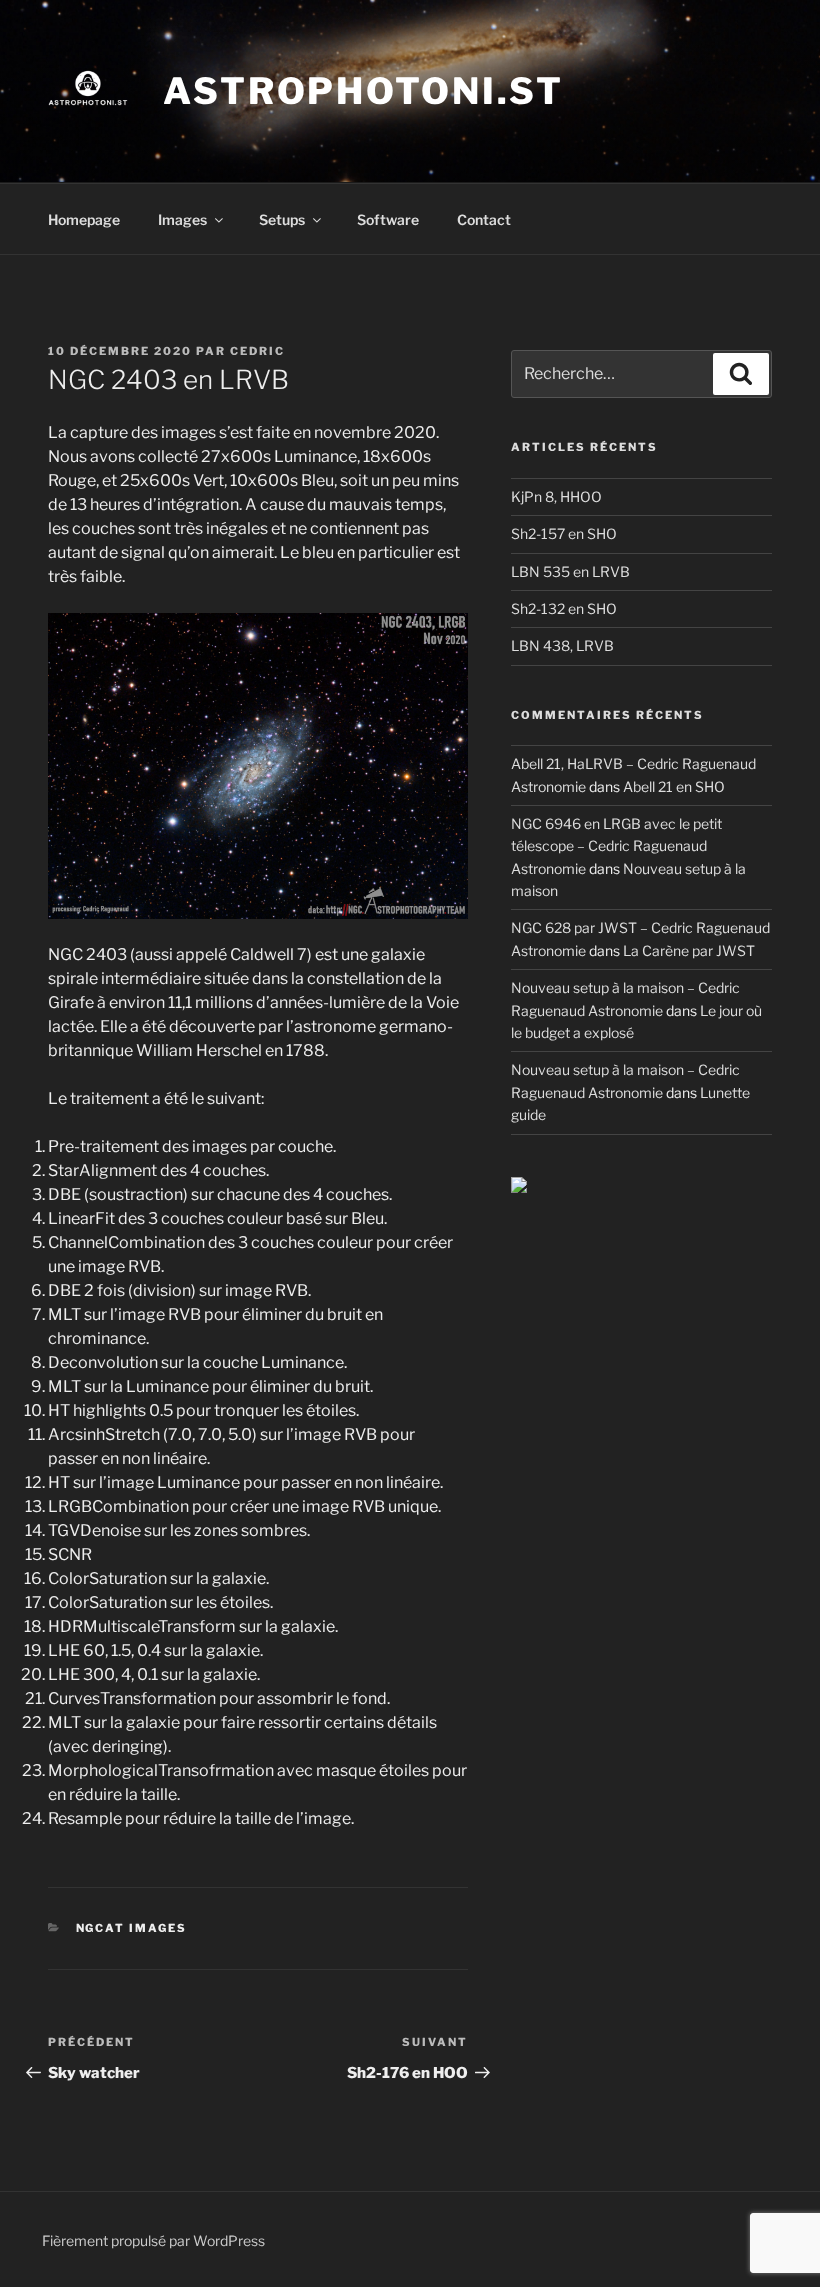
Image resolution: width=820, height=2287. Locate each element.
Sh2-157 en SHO (564, 533)
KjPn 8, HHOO (556, 496)
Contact (484, 219)
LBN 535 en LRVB (570, 571)
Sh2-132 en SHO (564, 608)
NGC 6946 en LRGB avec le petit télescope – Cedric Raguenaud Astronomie (616, 846)
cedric (257, 351)
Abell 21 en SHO (674, 786)
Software (388, 219)
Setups (282, 219)
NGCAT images (132, 1928)
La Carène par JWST (689, 950)
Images (182, 219)
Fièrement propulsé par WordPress (153, 2240)
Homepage (84, 219)
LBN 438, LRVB (562, 645)
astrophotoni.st (363, 91)
